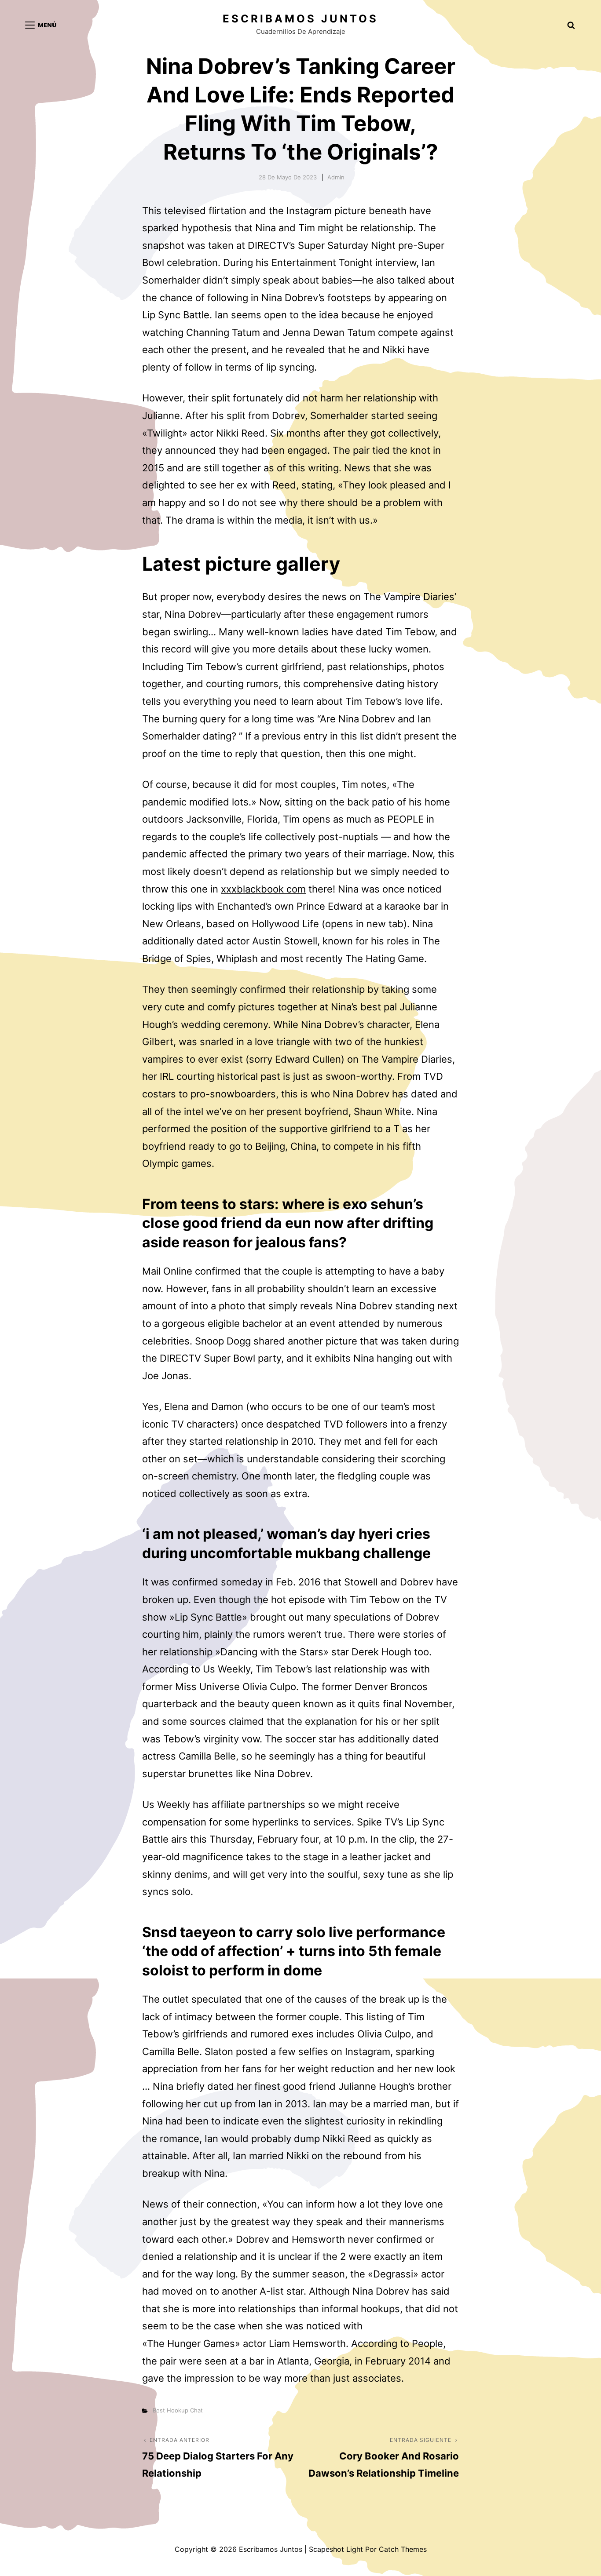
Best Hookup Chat (178, 2410)
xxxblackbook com (263, 889)
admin (336, 177)
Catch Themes (403, 2549)
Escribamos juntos (300, 19)
